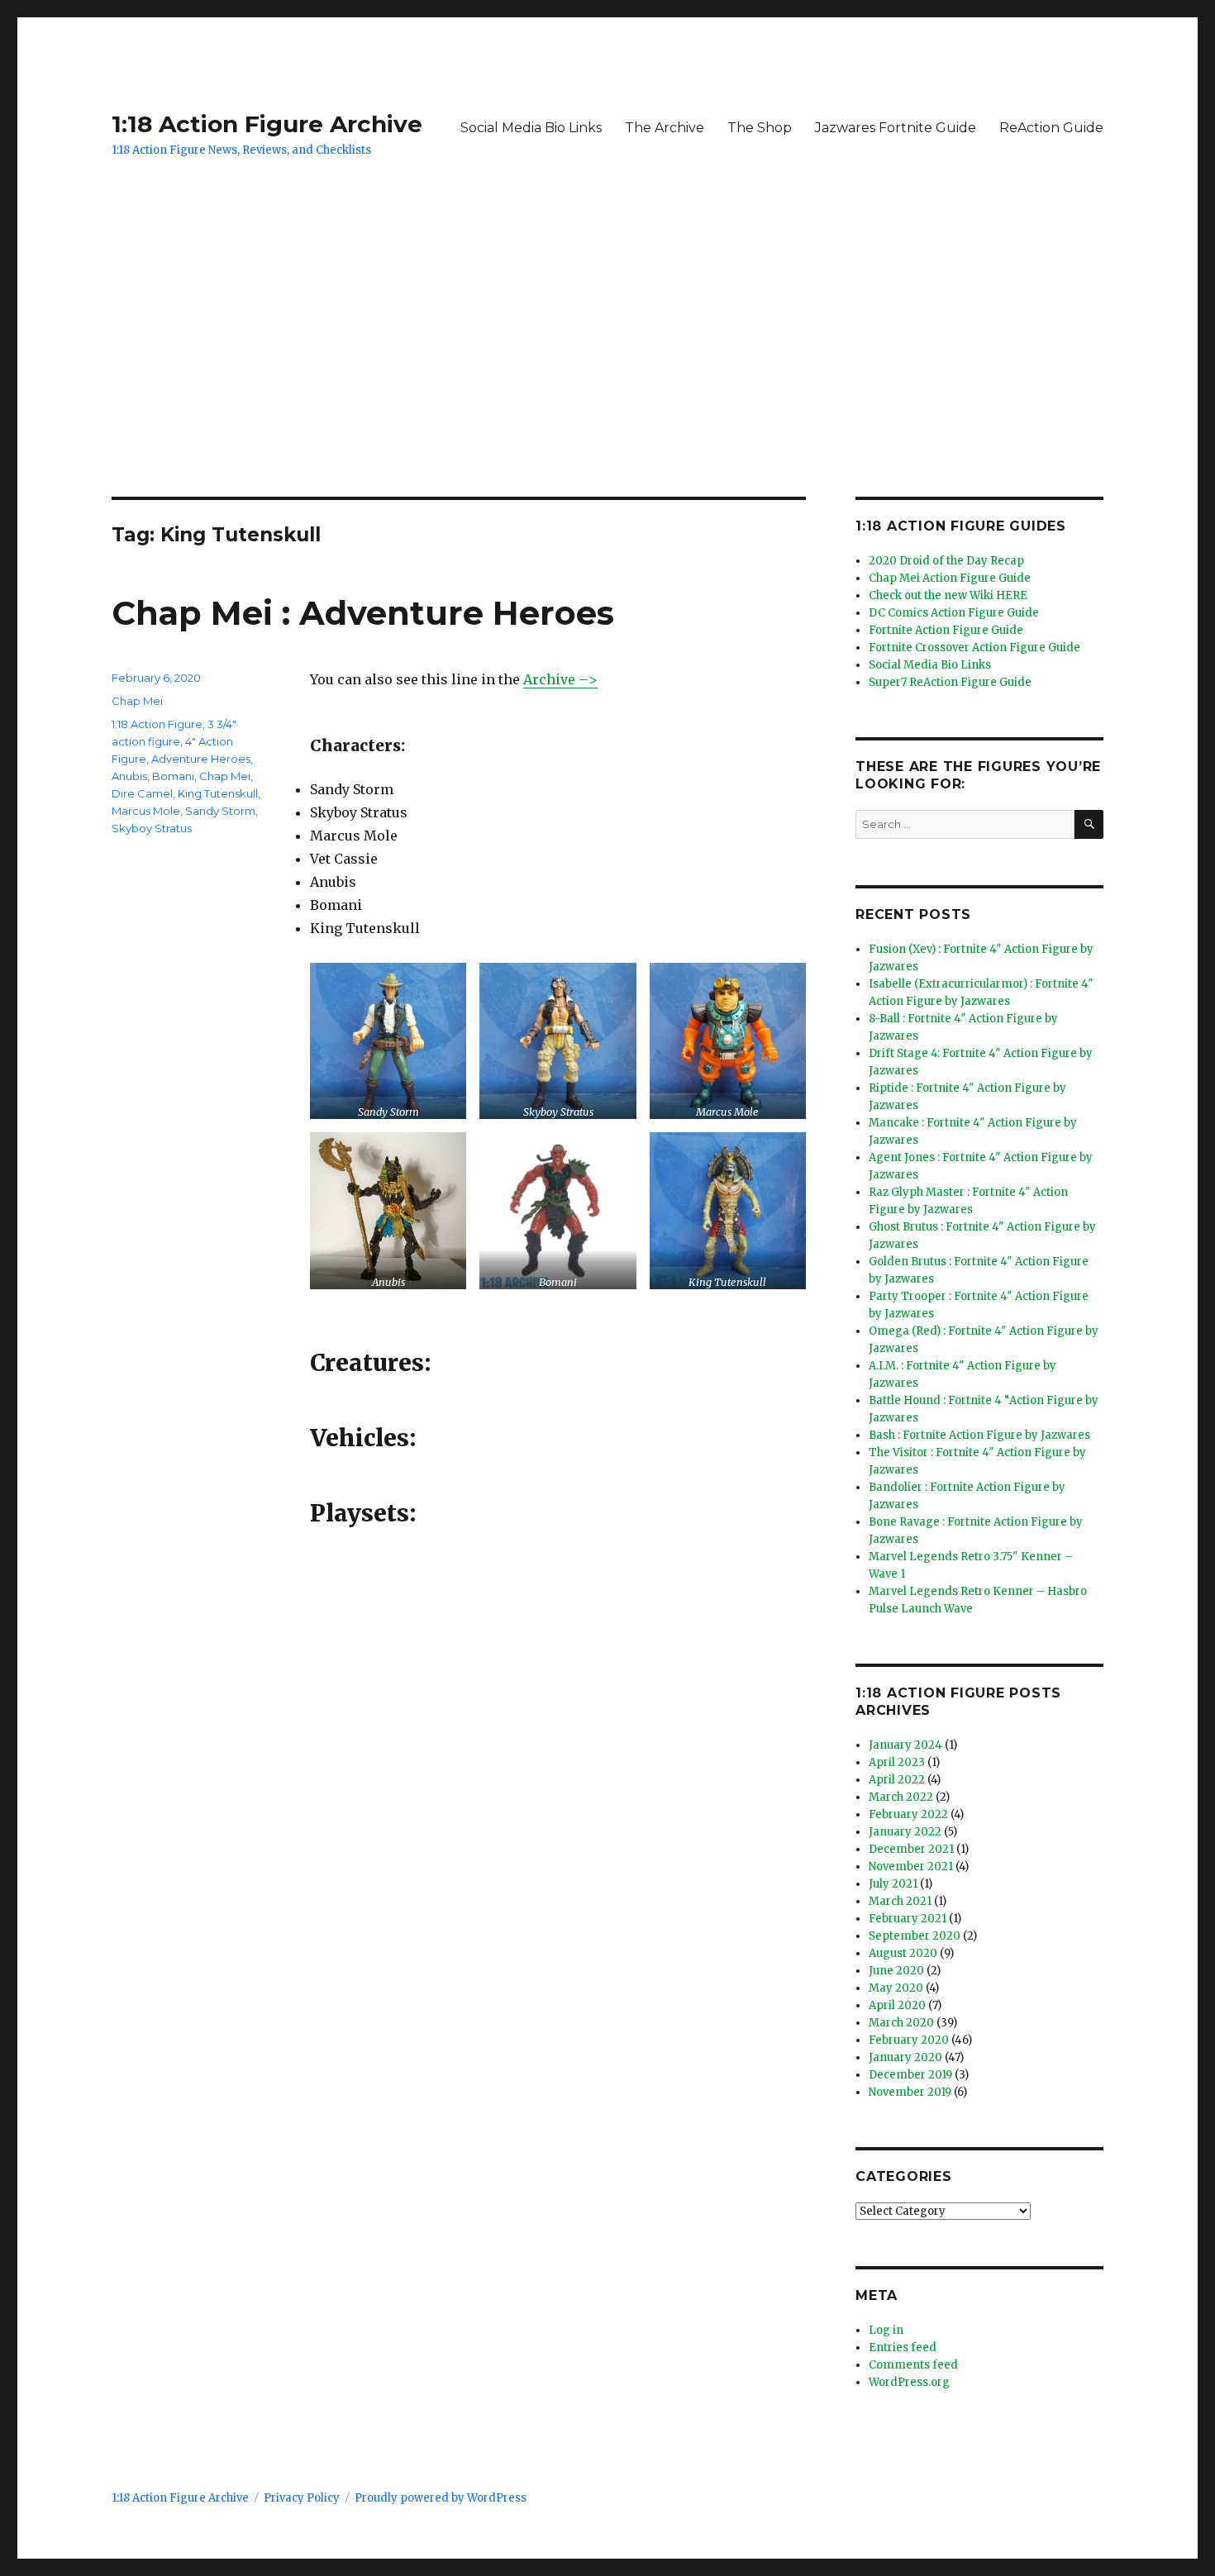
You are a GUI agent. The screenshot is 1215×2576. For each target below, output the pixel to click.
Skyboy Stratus (152, 828)
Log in (886, 2330)
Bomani (173, 776)
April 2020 (897, 2005)
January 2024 (905, 1745)
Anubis (129, 776)
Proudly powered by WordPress (441, 2498)
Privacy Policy (302, 2498)
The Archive (665, 128)
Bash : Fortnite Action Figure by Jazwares (979, 1435)
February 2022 (908, 1814)
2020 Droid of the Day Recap (946, 561)
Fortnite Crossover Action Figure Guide (974, 648)
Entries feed (903, 2347)
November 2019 (910, 2092)
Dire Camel (142, 793)
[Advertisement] (607, 374)
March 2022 (901, 1797)
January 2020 (905, 2057)
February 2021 (908, 1919)
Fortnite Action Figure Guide (946, 630)
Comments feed (913, 2365)
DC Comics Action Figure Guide (954, 613)
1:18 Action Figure (157, 724)
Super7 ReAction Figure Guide (950, 682)
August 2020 (903, 1953)
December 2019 (910, 2075)
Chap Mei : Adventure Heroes (363, 613)
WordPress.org (909, 2382)
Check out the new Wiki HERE (948, 595)
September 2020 (915, 1936)
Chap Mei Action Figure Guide (950, 578)
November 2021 (911, 1867)
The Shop (760, 128)
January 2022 (905, 1832)
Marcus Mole (146, 811)
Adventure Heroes (201, 759)
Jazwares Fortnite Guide (896, 128)
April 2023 (897, 1762)
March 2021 (900, 1901)
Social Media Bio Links (531, 128)
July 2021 (893, 1884)
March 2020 (901, 2023)
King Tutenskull (218, 793)
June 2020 (896, 1971)
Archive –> (560, 679)
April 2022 (897, 1780)
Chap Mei (137, 701)
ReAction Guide (1051, 128)
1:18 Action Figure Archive (267, 124)
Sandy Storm (220, 811)
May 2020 (896, 1988)
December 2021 (911, 1849)
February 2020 (909, 2040)
